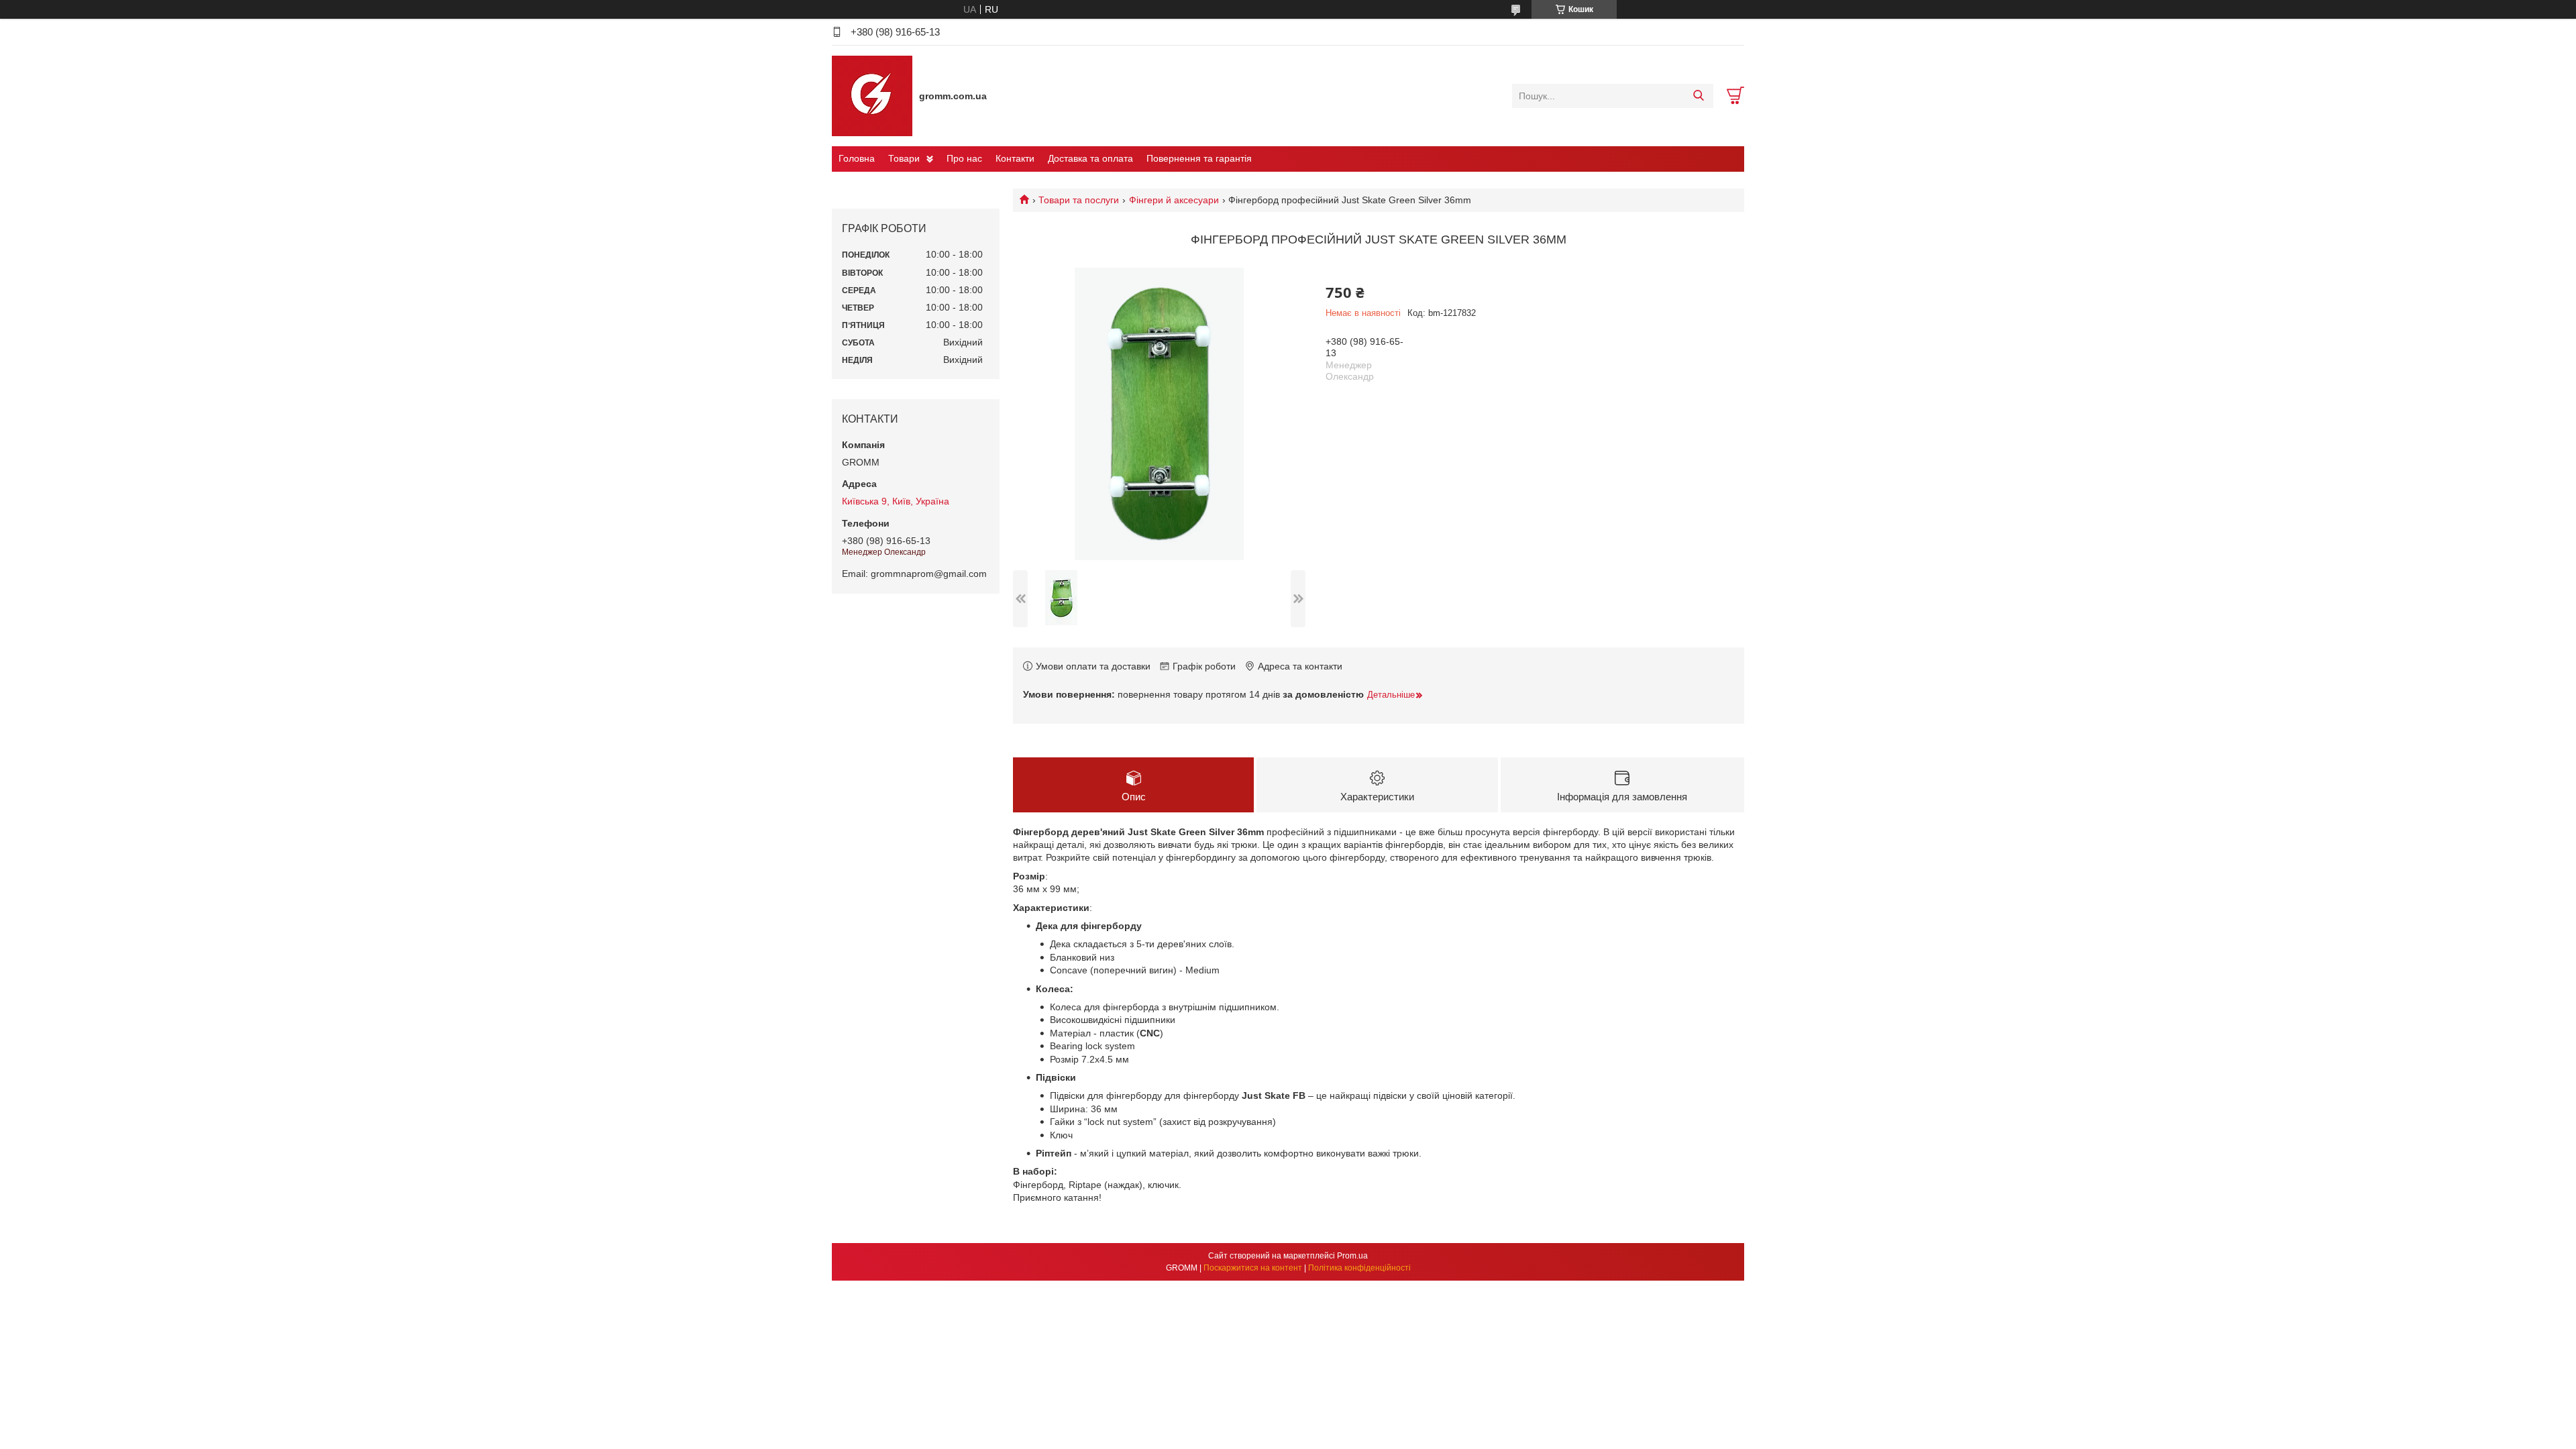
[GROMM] (872, 95)
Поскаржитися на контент (1253, 1268)
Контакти (1015, 158)
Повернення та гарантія (1199, 158)
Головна (857, 158)
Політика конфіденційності (1359, 1268)
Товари (904, 158)
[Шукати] (1698, 96)
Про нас (964, 158)
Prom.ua (1352, 1256)
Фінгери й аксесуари (1174, 200)
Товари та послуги (1079, 200)
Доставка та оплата (1090, 158)
